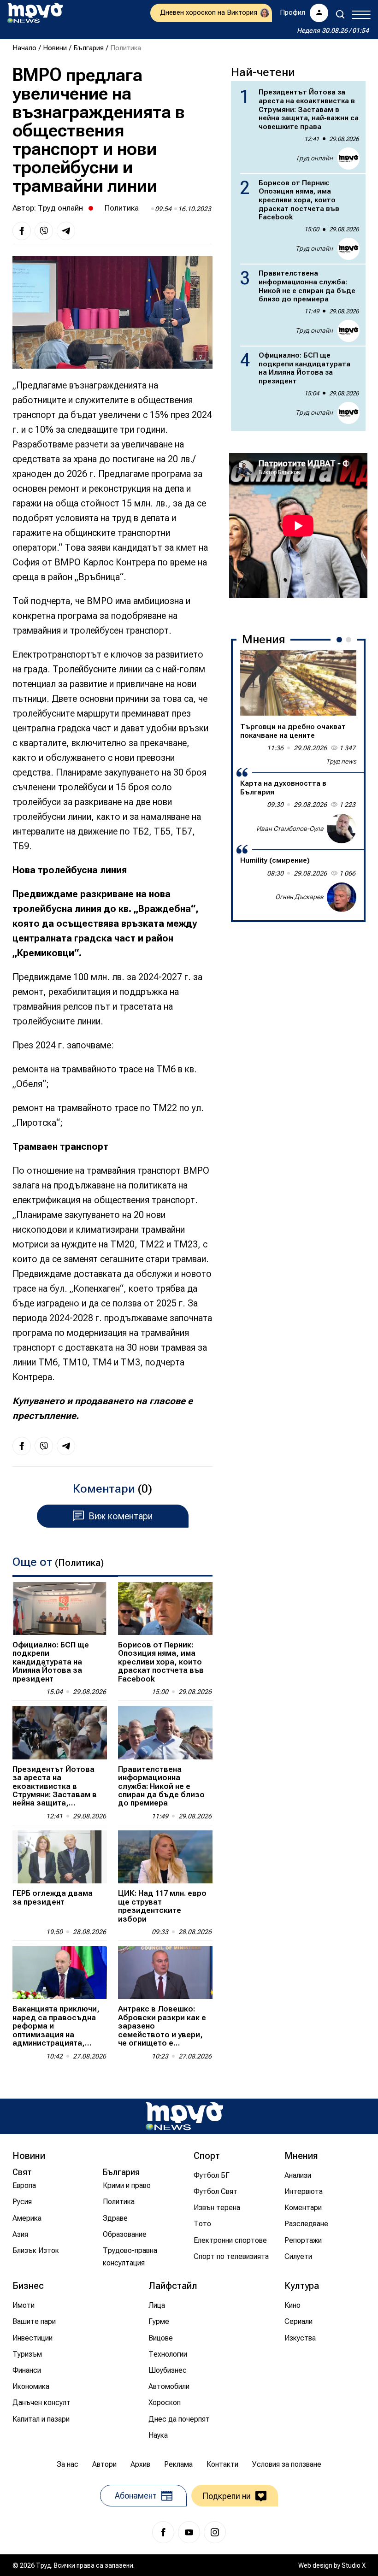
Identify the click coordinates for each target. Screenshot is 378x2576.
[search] (340, 14)
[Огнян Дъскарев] (342, 897)
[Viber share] (44, 231)
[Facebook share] (22, 231)
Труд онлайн (60, 208)
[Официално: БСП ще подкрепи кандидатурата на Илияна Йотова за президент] (60, 1609)
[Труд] (184, 2116)
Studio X (354, 2565)
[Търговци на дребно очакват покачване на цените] (298, 683)
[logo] (35, 13)
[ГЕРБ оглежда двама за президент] (60, 1857)
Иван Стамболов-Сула (290, 829)
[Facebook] (163, 2532)
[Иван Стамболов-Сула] (342, 829)
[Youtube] (189, 2532)
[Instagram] (215, 2532)
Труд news (341, 761)
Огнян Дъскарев (299, 897)
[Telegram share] (66, 231)
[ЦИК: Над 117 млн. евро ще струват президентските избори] (165, 1857)
